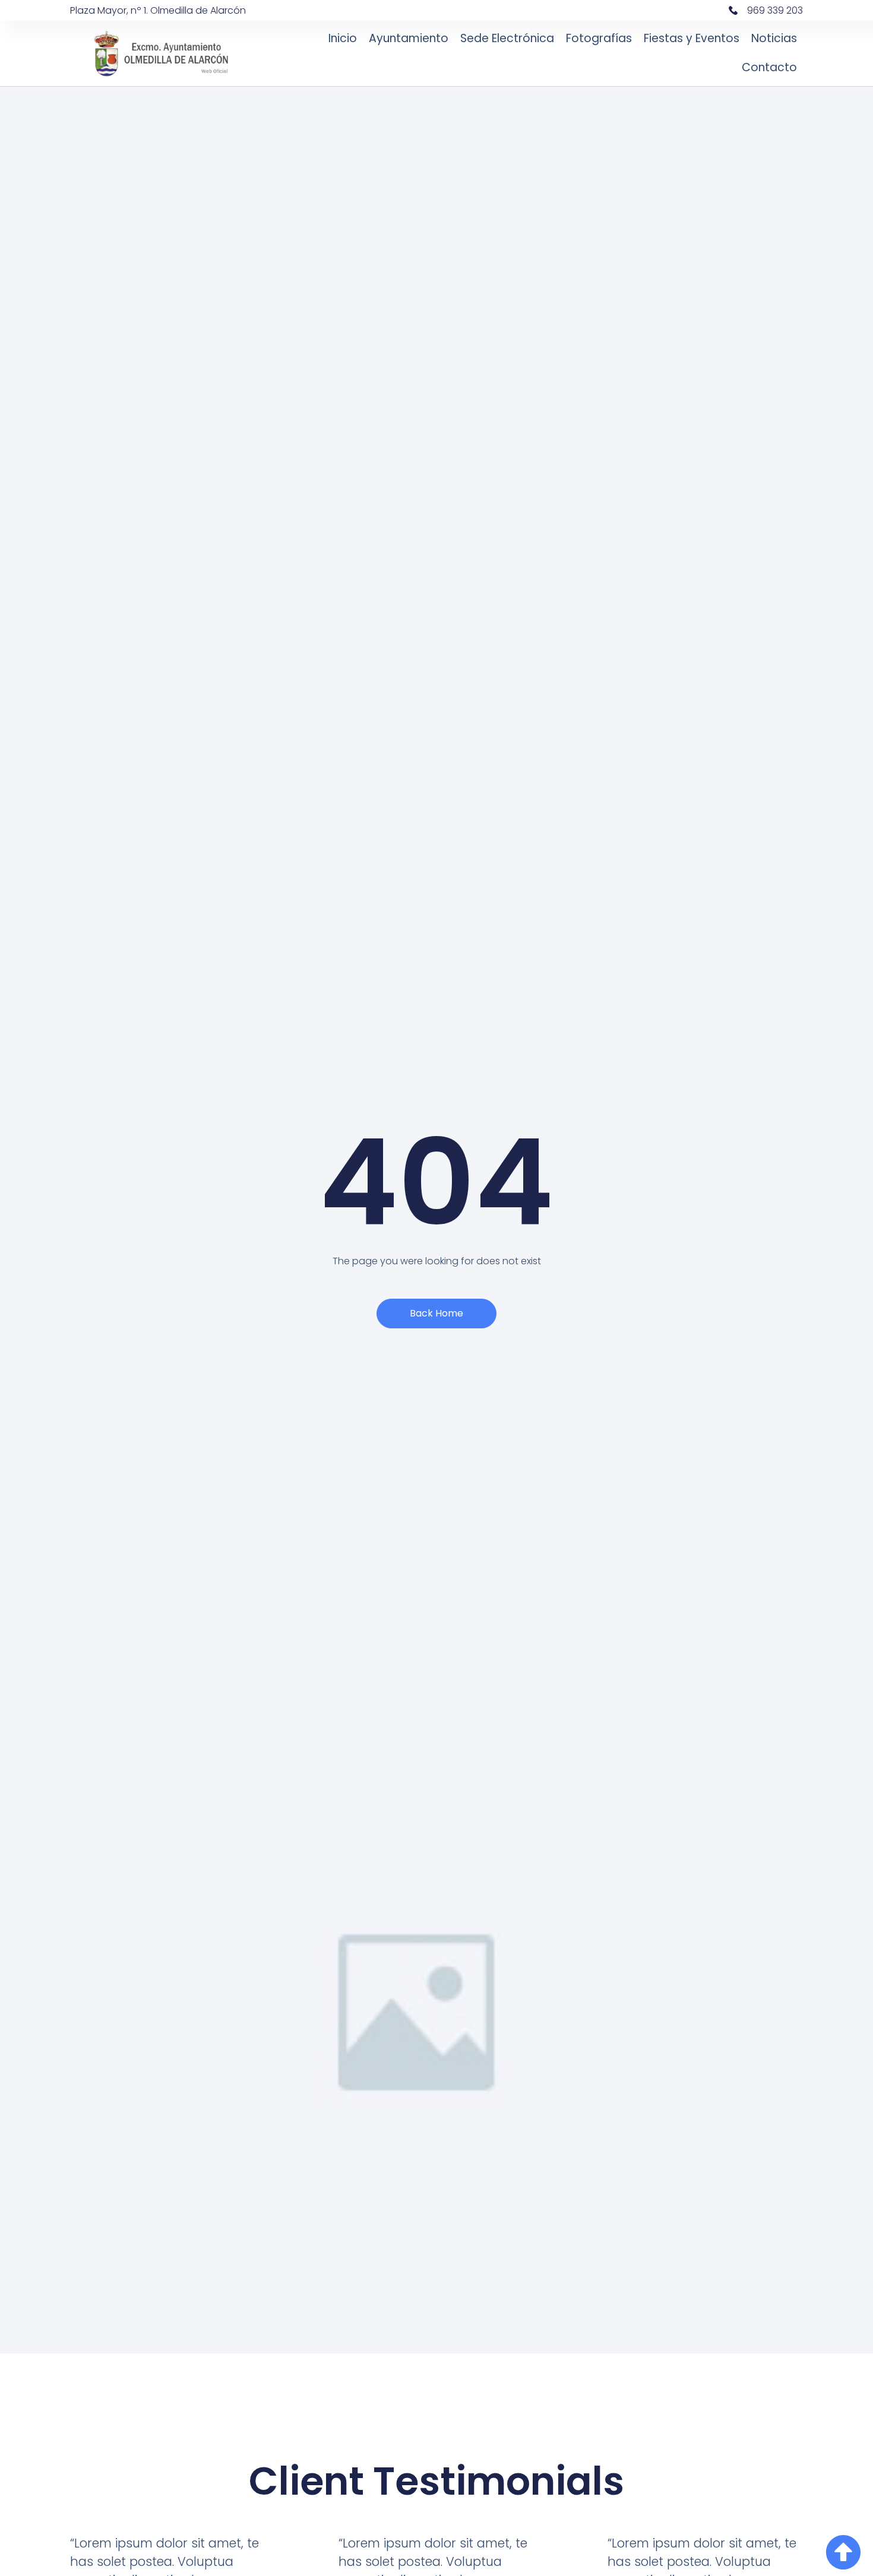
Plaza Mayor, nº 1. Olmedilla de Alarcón (158, 10)
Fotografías (599, 38)
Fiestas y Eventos (692, 38)
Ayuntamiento (409, 38)
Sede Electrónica (507, 38)
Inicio (343, 38)
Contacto (769, 67)
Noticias (774, 38)
